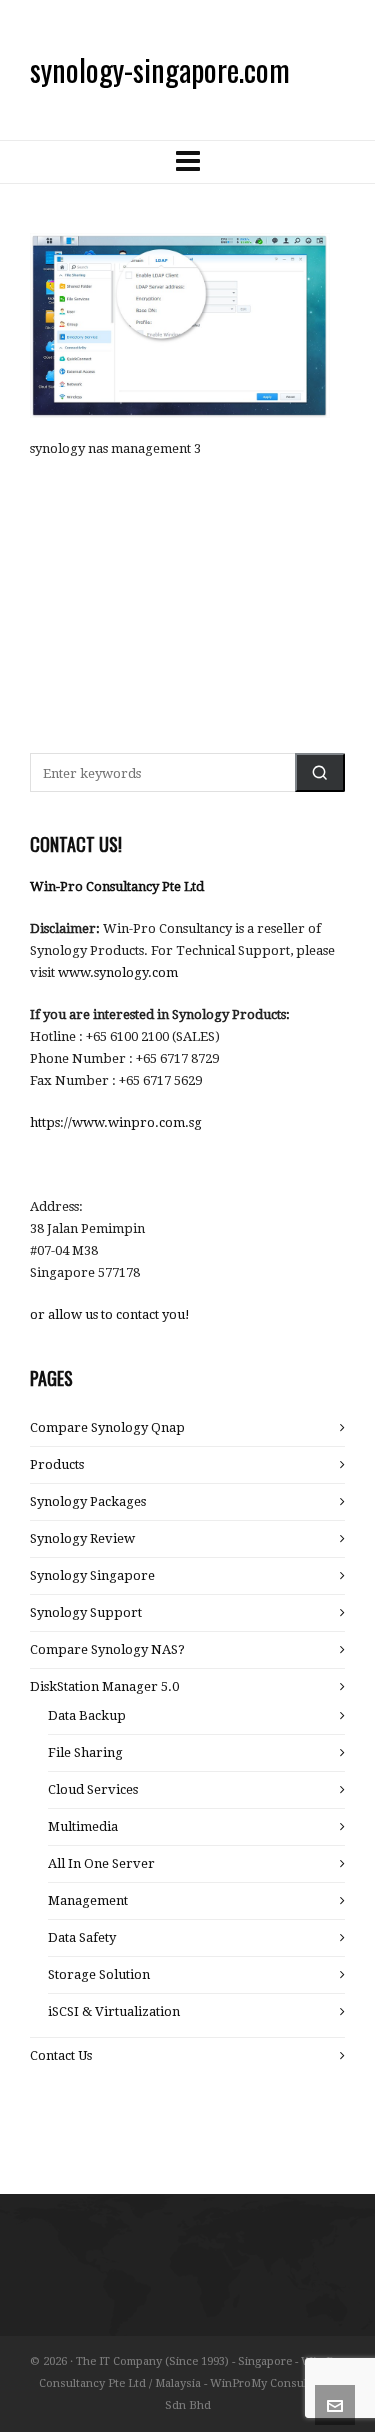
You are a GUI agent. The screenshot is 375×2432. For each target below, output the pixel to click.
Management (88, 1900)
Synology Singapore (92, 1575)
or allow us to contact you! (110, 1314)
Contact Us (61, 2055)
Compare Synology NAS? (107, 1649)
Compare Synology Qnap (107, 1427)
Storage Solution (99, 1974)
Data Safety (82, 1937)
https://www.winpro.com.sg (116, 1122)
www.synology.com (118, 972)
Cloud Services (93, 1789)
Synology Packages (88, 1501)
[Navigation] (187, 162)
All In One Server (101, 1863)
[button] (320, 772)
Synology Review (82, 1538)
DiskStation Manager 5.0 (104, 1686)
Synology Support (86, 1612)
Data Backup (87, 1715)
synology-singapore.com (160, 69)
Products (57, 1464)
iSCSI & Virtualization (114, 2011)
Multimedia (83, 1826)
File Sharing (85, 1752)
